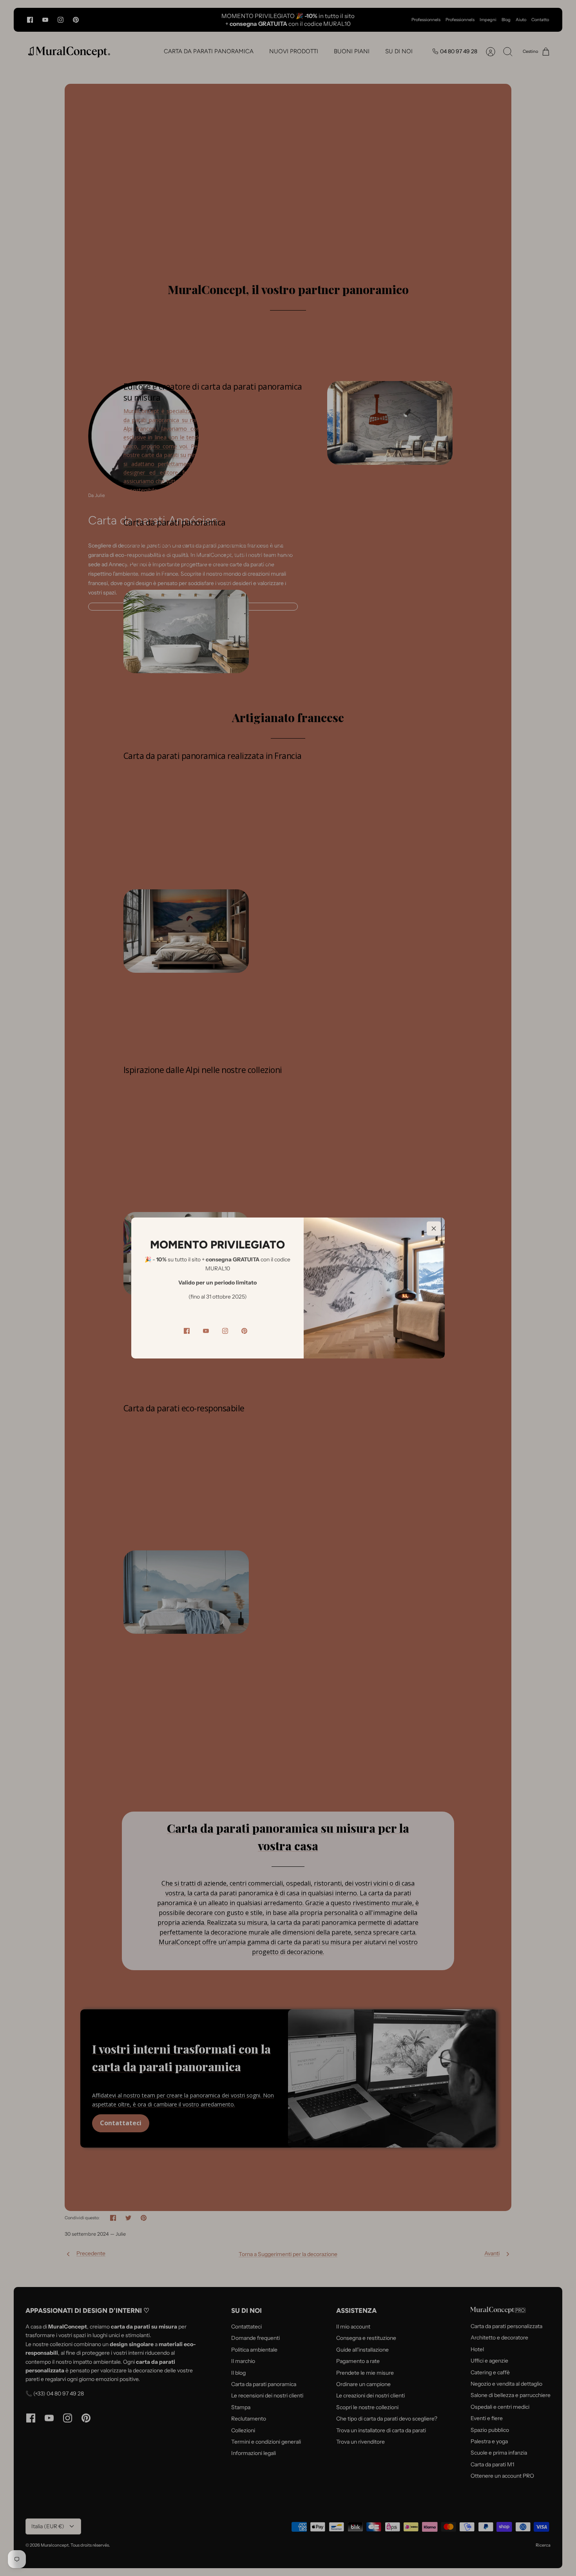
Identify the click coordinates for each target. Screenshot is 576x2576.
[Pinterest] (244, 1331)
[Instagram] (225, 1331)
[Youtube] (206, 1331)
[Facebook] (187, 1331)
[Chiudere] (434, 1228)
